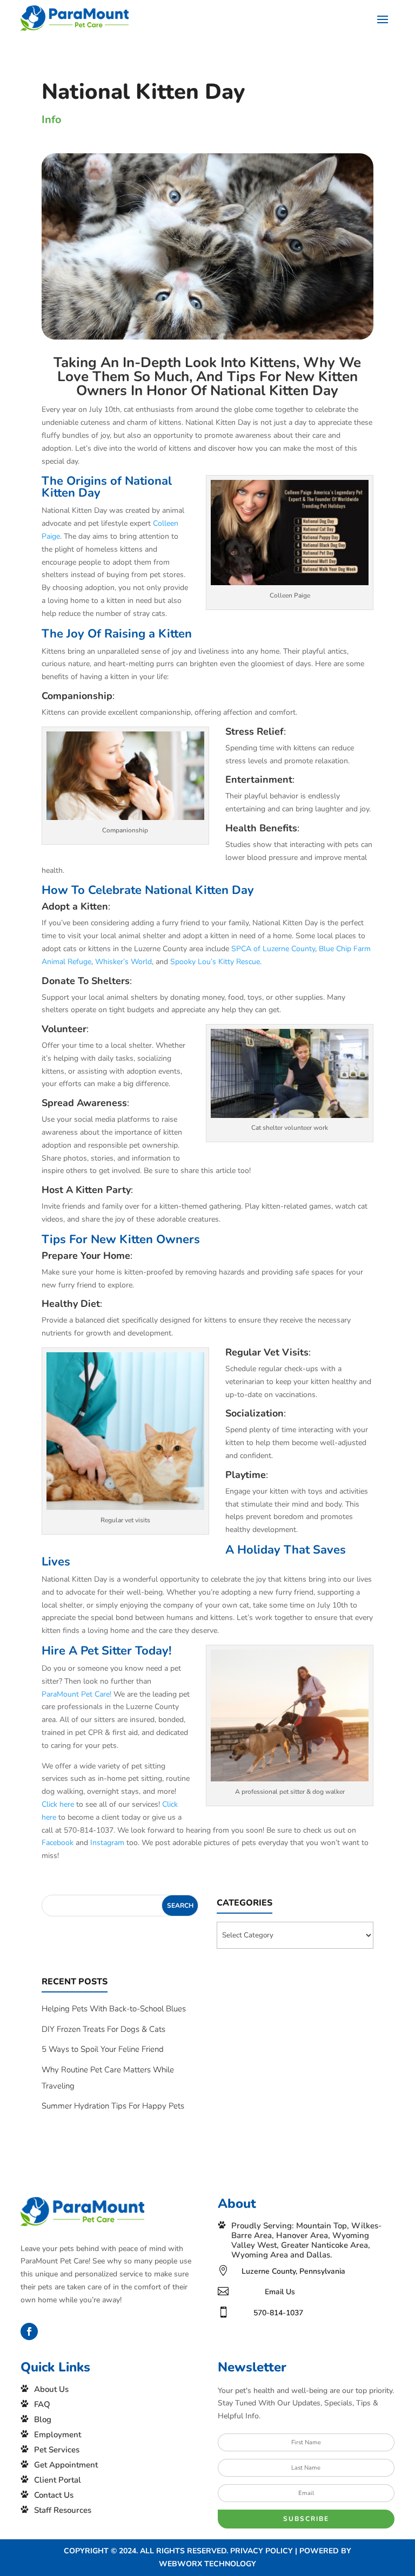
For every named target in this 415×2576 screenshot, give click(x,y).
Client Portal (58, 2480)
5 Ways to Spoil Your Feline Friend (103, 2049)
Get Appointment (66, 2465)
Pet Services (57, 2450)
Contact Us (54, 2495)
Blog (43, 2419)
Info (52, 120)
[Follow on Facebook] (29, 2331)
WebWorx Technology (207, 2564)
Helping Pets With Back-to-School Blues (114, 2009)
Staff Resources (63, 2510)
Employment (58, 2435)
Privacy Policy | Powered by (291, 2551)
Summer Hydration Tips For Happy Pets (113, 2106)
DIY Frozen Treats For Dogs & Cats (103, 2029)
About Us (51, 2389)
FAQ (42, 2404)
